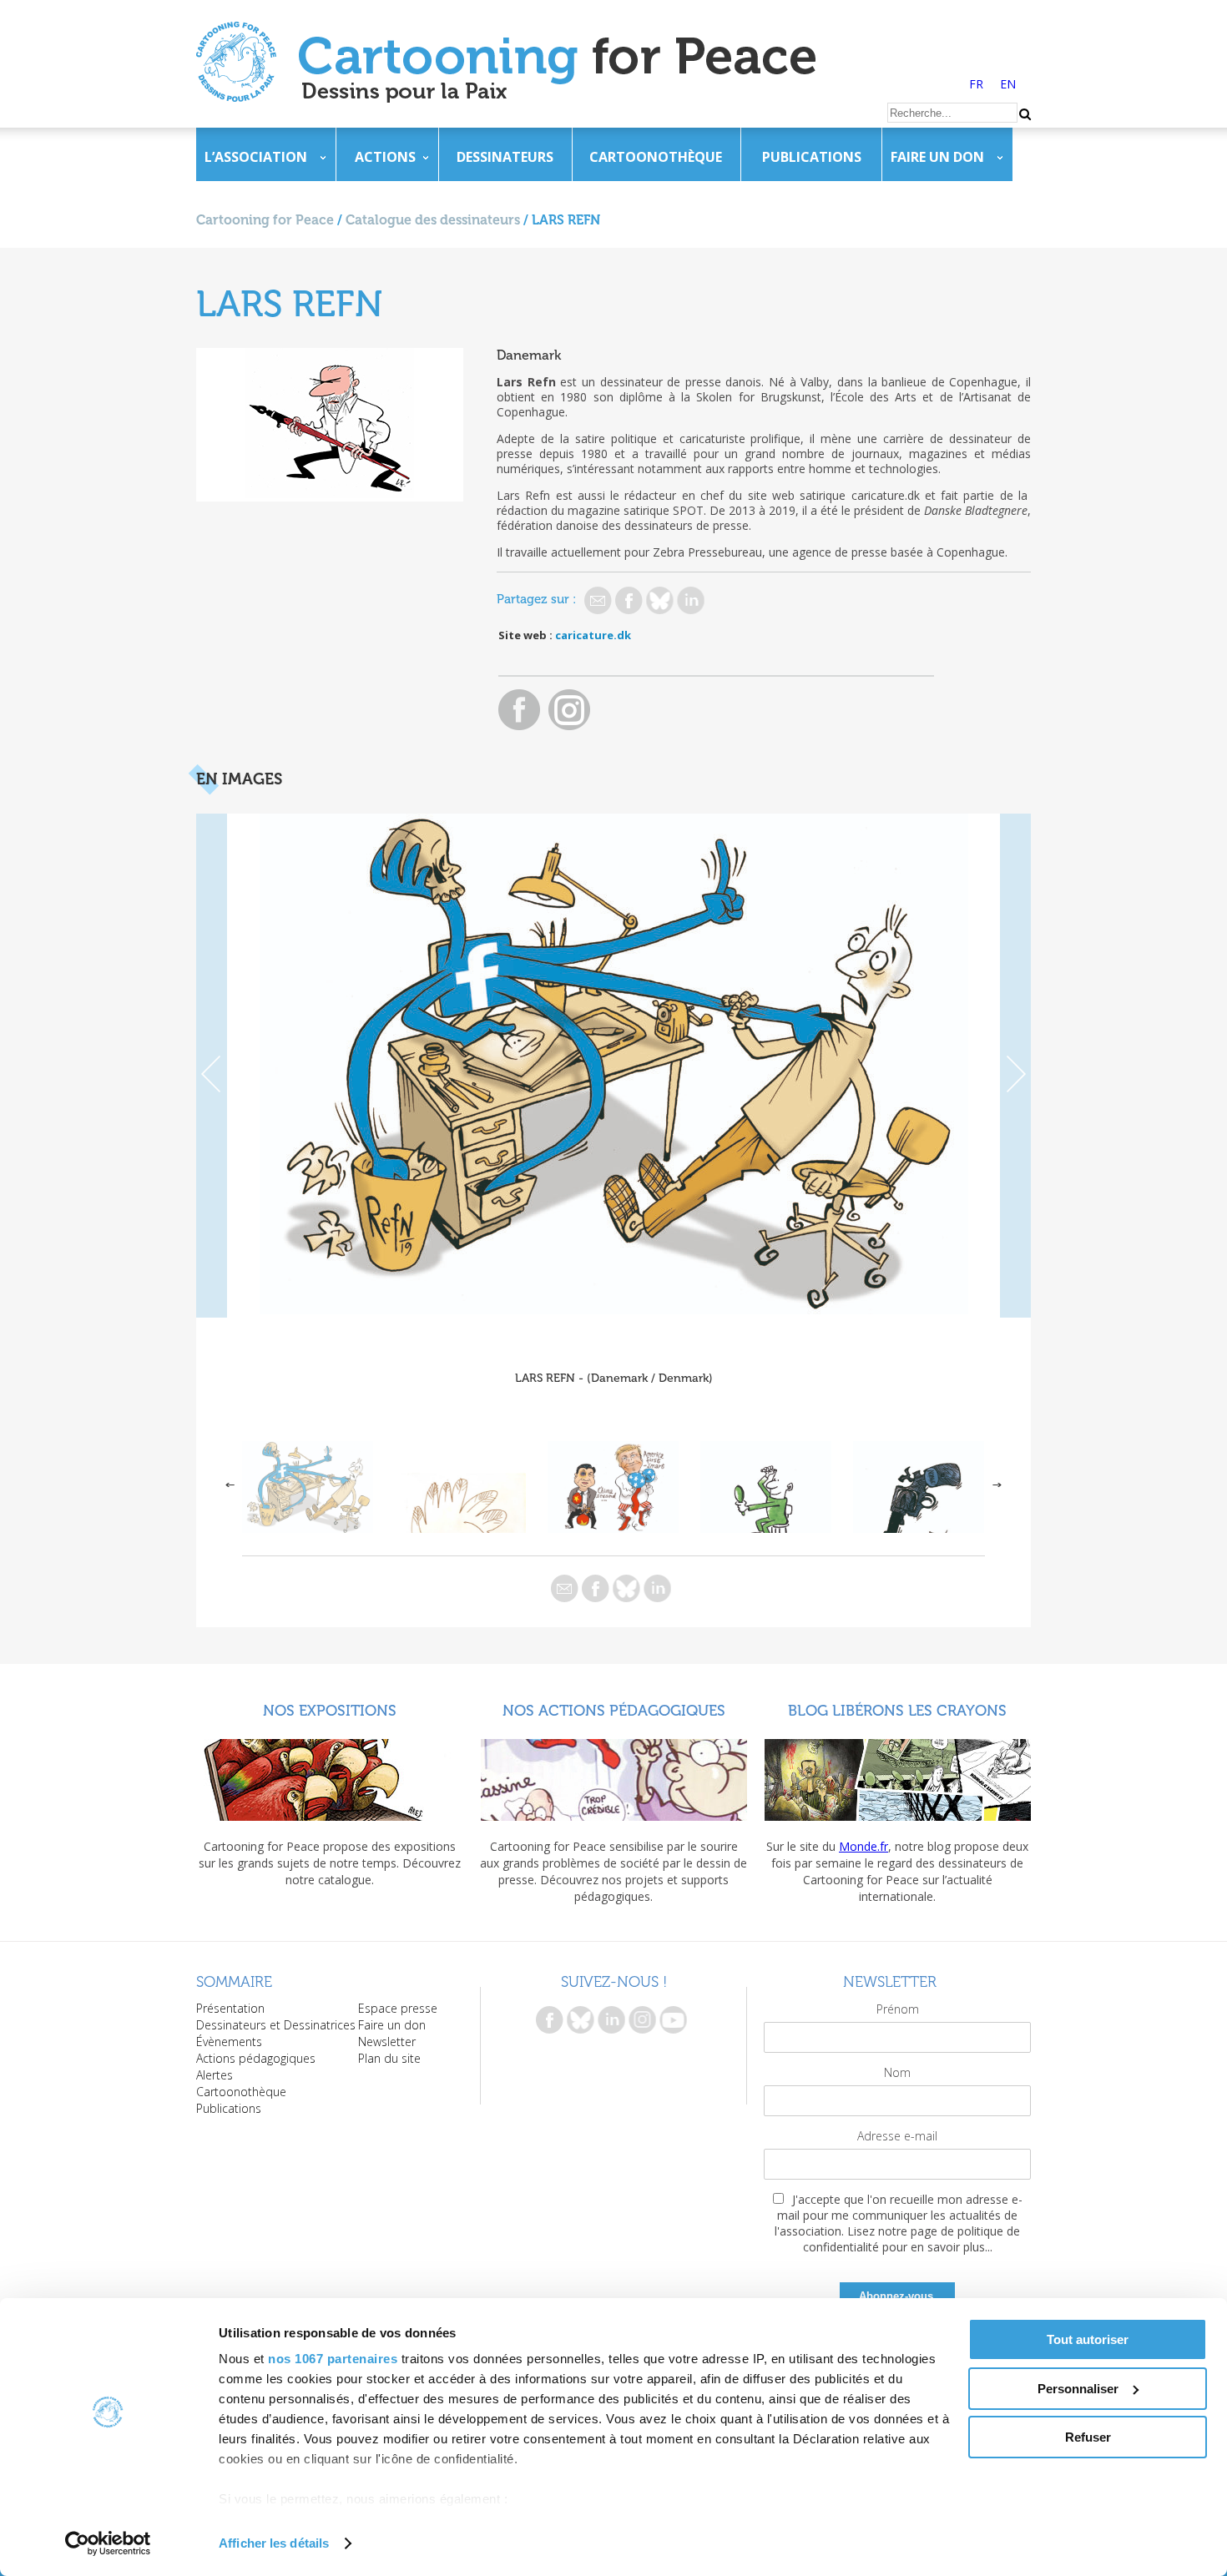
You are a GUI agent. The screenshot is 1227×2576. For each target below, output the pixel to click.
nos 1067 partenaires (333, 2359)
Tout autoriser (1088, 2339)
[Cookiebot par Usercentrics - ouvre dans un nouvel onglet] (108, 2543)
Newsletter (387, 2042)
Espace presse (398, 2008)
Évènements (229, 2042)
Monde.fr (863, 1846)
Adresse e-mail (897, 2136)
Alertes (215, 2075)
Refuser (1088, 2437)
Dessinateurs (505, 157)
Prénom (898, 2009)
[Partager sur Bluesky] (660, 600)
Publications (812, 157)
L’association (256, 157)
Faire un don (937, 157)
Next (1015, 1066)
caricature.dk (593, 635)
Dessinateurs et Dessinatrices (276, 2025)
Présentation (230, 2008)
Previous (212, 1066)
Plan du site (389, 2058)
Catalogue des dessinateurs (433, 220)
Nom (897, 2072)
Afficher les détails (274, 2543)
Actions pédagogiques (256, 2058)
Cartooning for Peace (265, 220)
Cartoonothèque (656, 157)
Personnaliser (1078, 2389)
